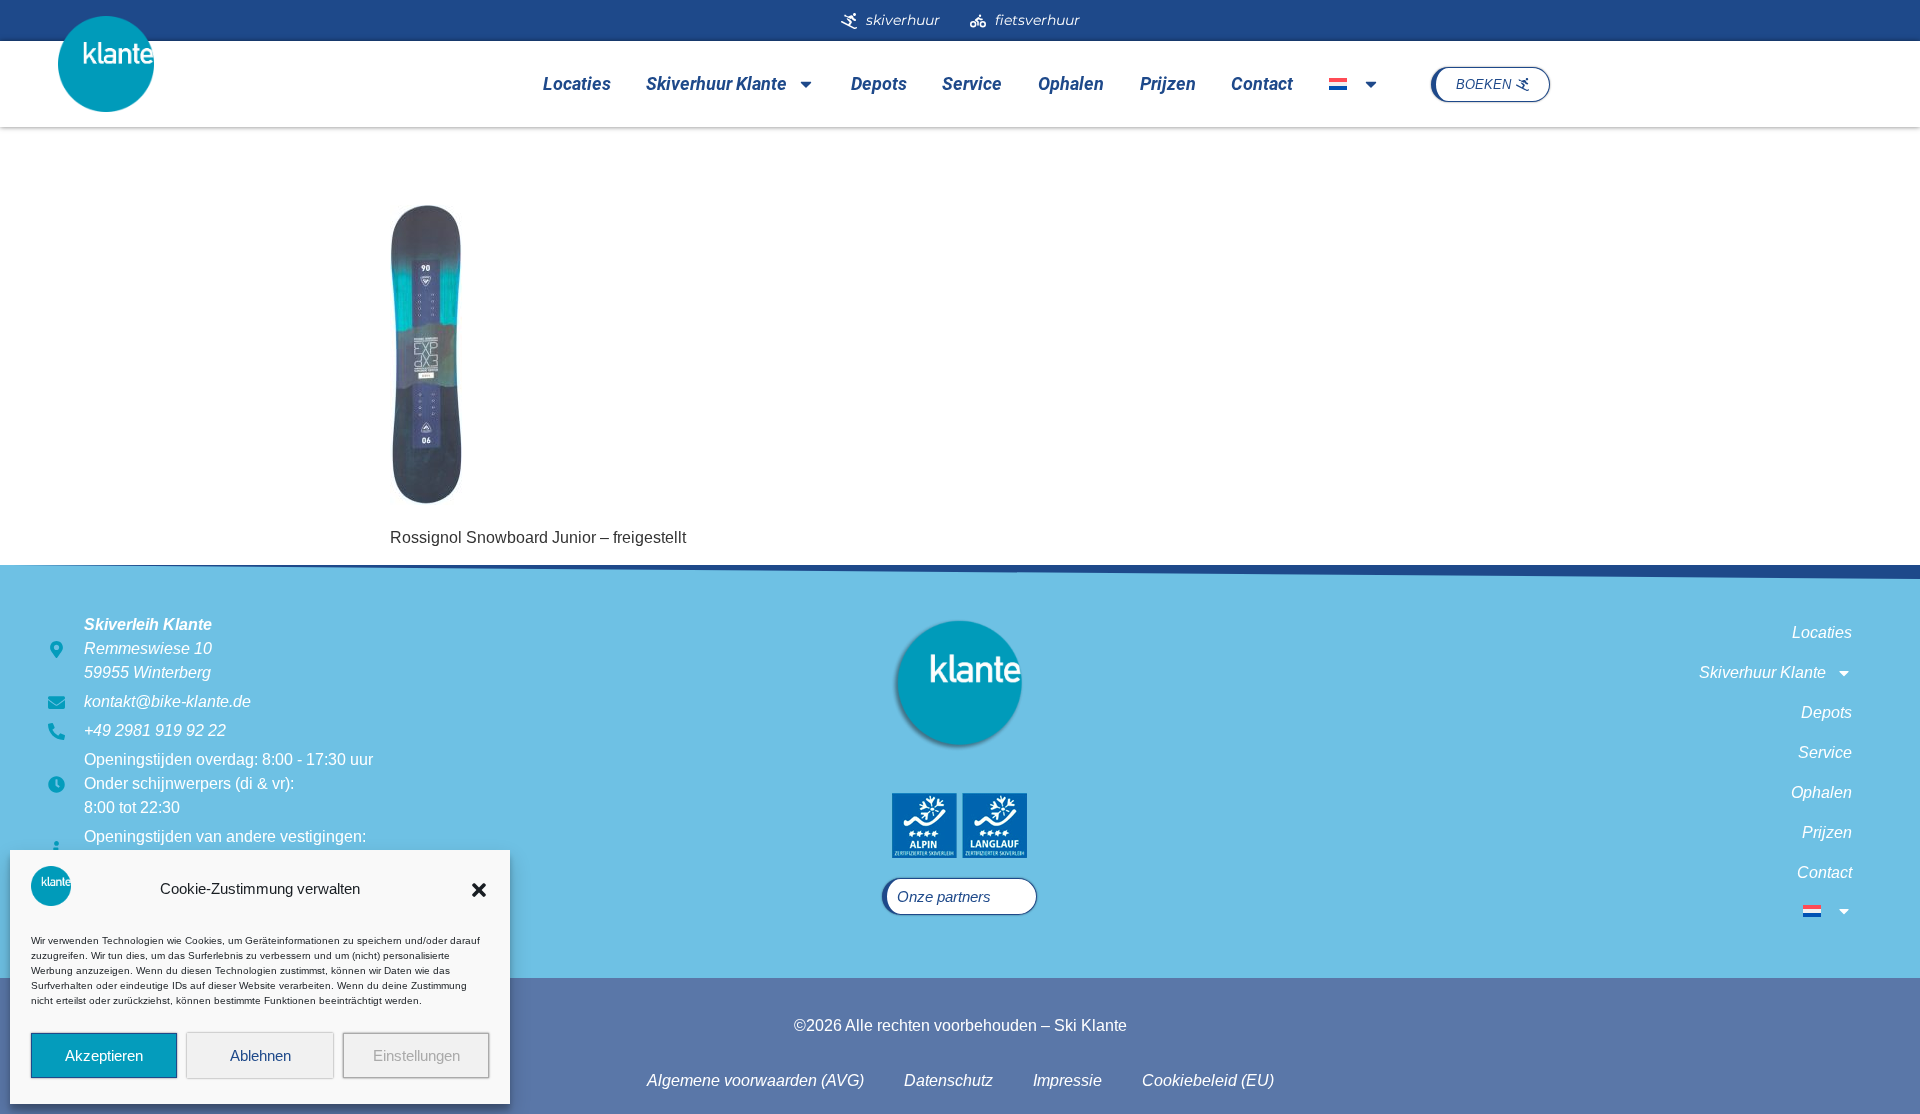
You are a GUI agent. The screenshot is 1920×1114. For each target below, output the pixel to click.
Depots (879, 83)
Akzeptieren (104, 1055)
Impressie (1067, 1080)
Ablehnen (260, 1055)
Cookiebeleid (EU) (1208, 1080)
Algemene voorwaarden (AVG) (755, 1080)
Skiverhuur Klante (716, 83)
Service (972, 83)
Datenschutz (948, 1080)
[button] (479, 890)
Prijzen (1168, 83)
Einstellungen (416, 1055)
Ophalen (1071, 83)
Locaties (577, 83)
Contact (1262, 83)
